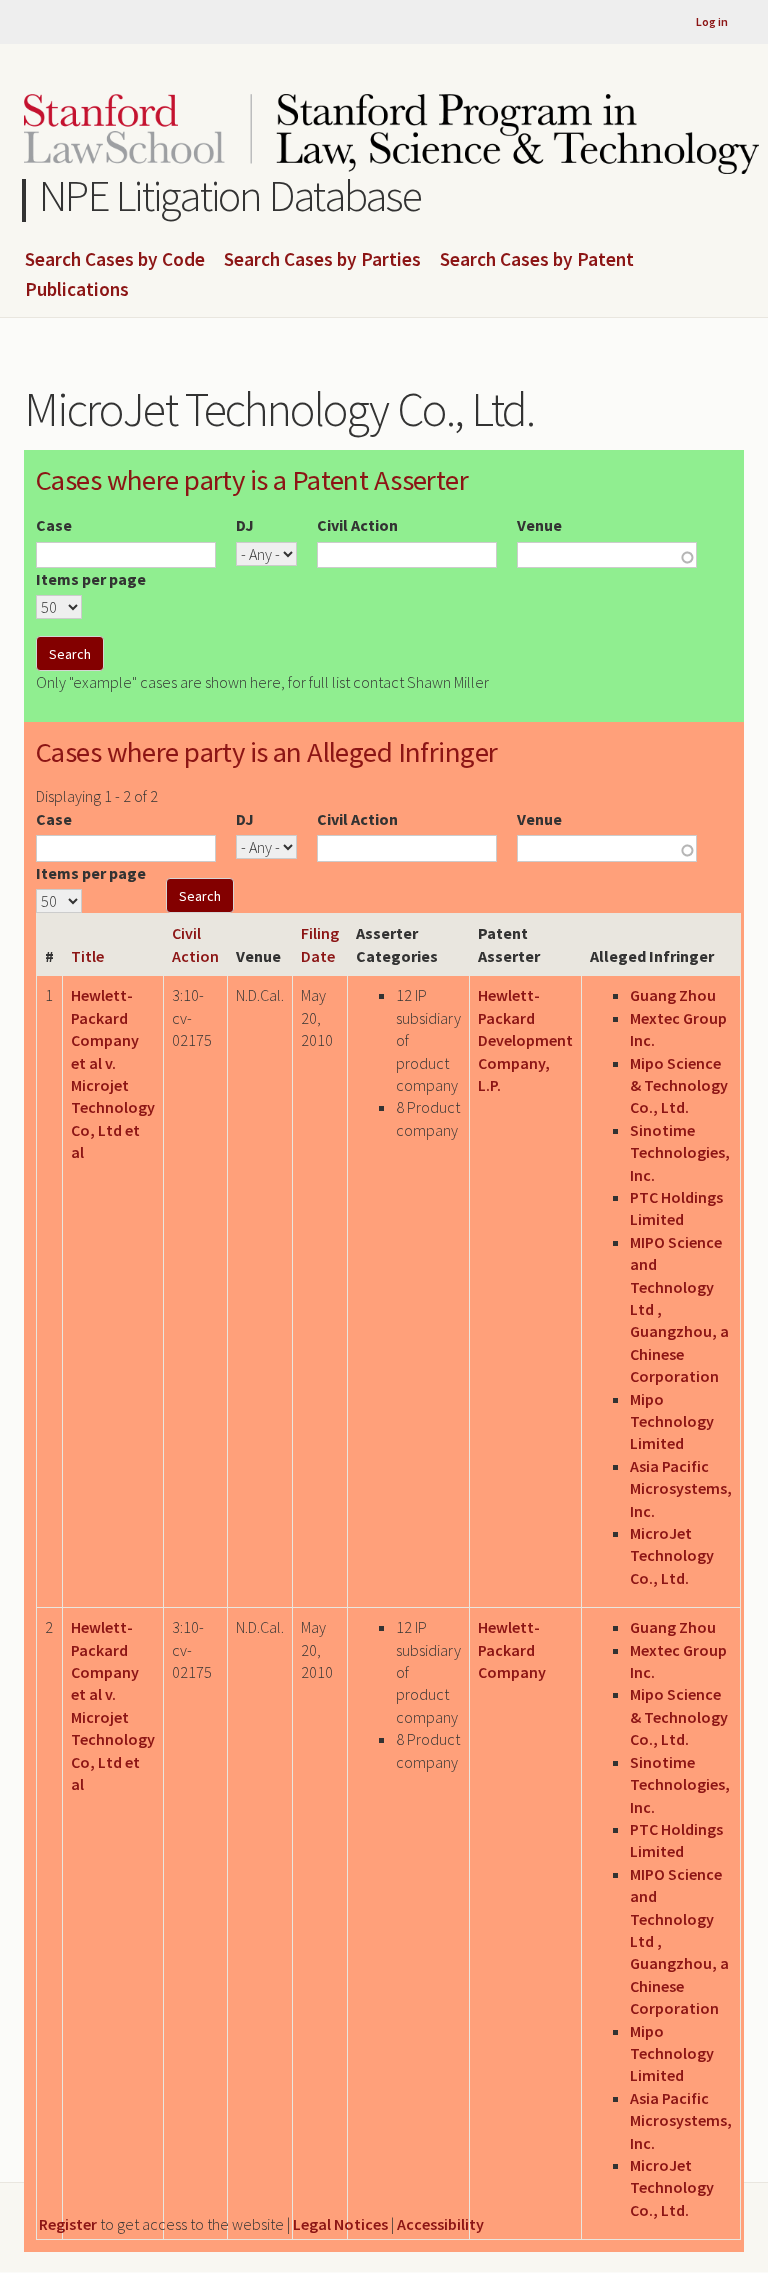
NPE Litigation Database (230, 195)
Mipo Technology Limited (672, 1421)
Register (68, 2224)
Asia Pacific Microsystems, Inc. (681, 1488)
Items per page (91, 579)
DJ (245, 525)
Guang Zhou (673, 995)
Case (54, 525)
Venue (539, 525)
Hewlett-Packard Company (512, 1649)
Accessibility (440, 2224)
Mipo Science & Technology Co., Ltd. (679, 1085)
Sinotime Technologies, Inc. (680, 1152)
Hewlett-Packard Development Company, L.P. (525, 1040)
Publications (77, 290)
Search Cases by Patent (537, 260)
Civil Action (357, 525)
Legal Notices (340, 2224)
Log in (712, 21)
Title (87, 956)
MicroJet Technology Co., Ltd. (672, 1555)
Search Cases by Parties (322, 260)
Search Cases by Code (115, 260)
